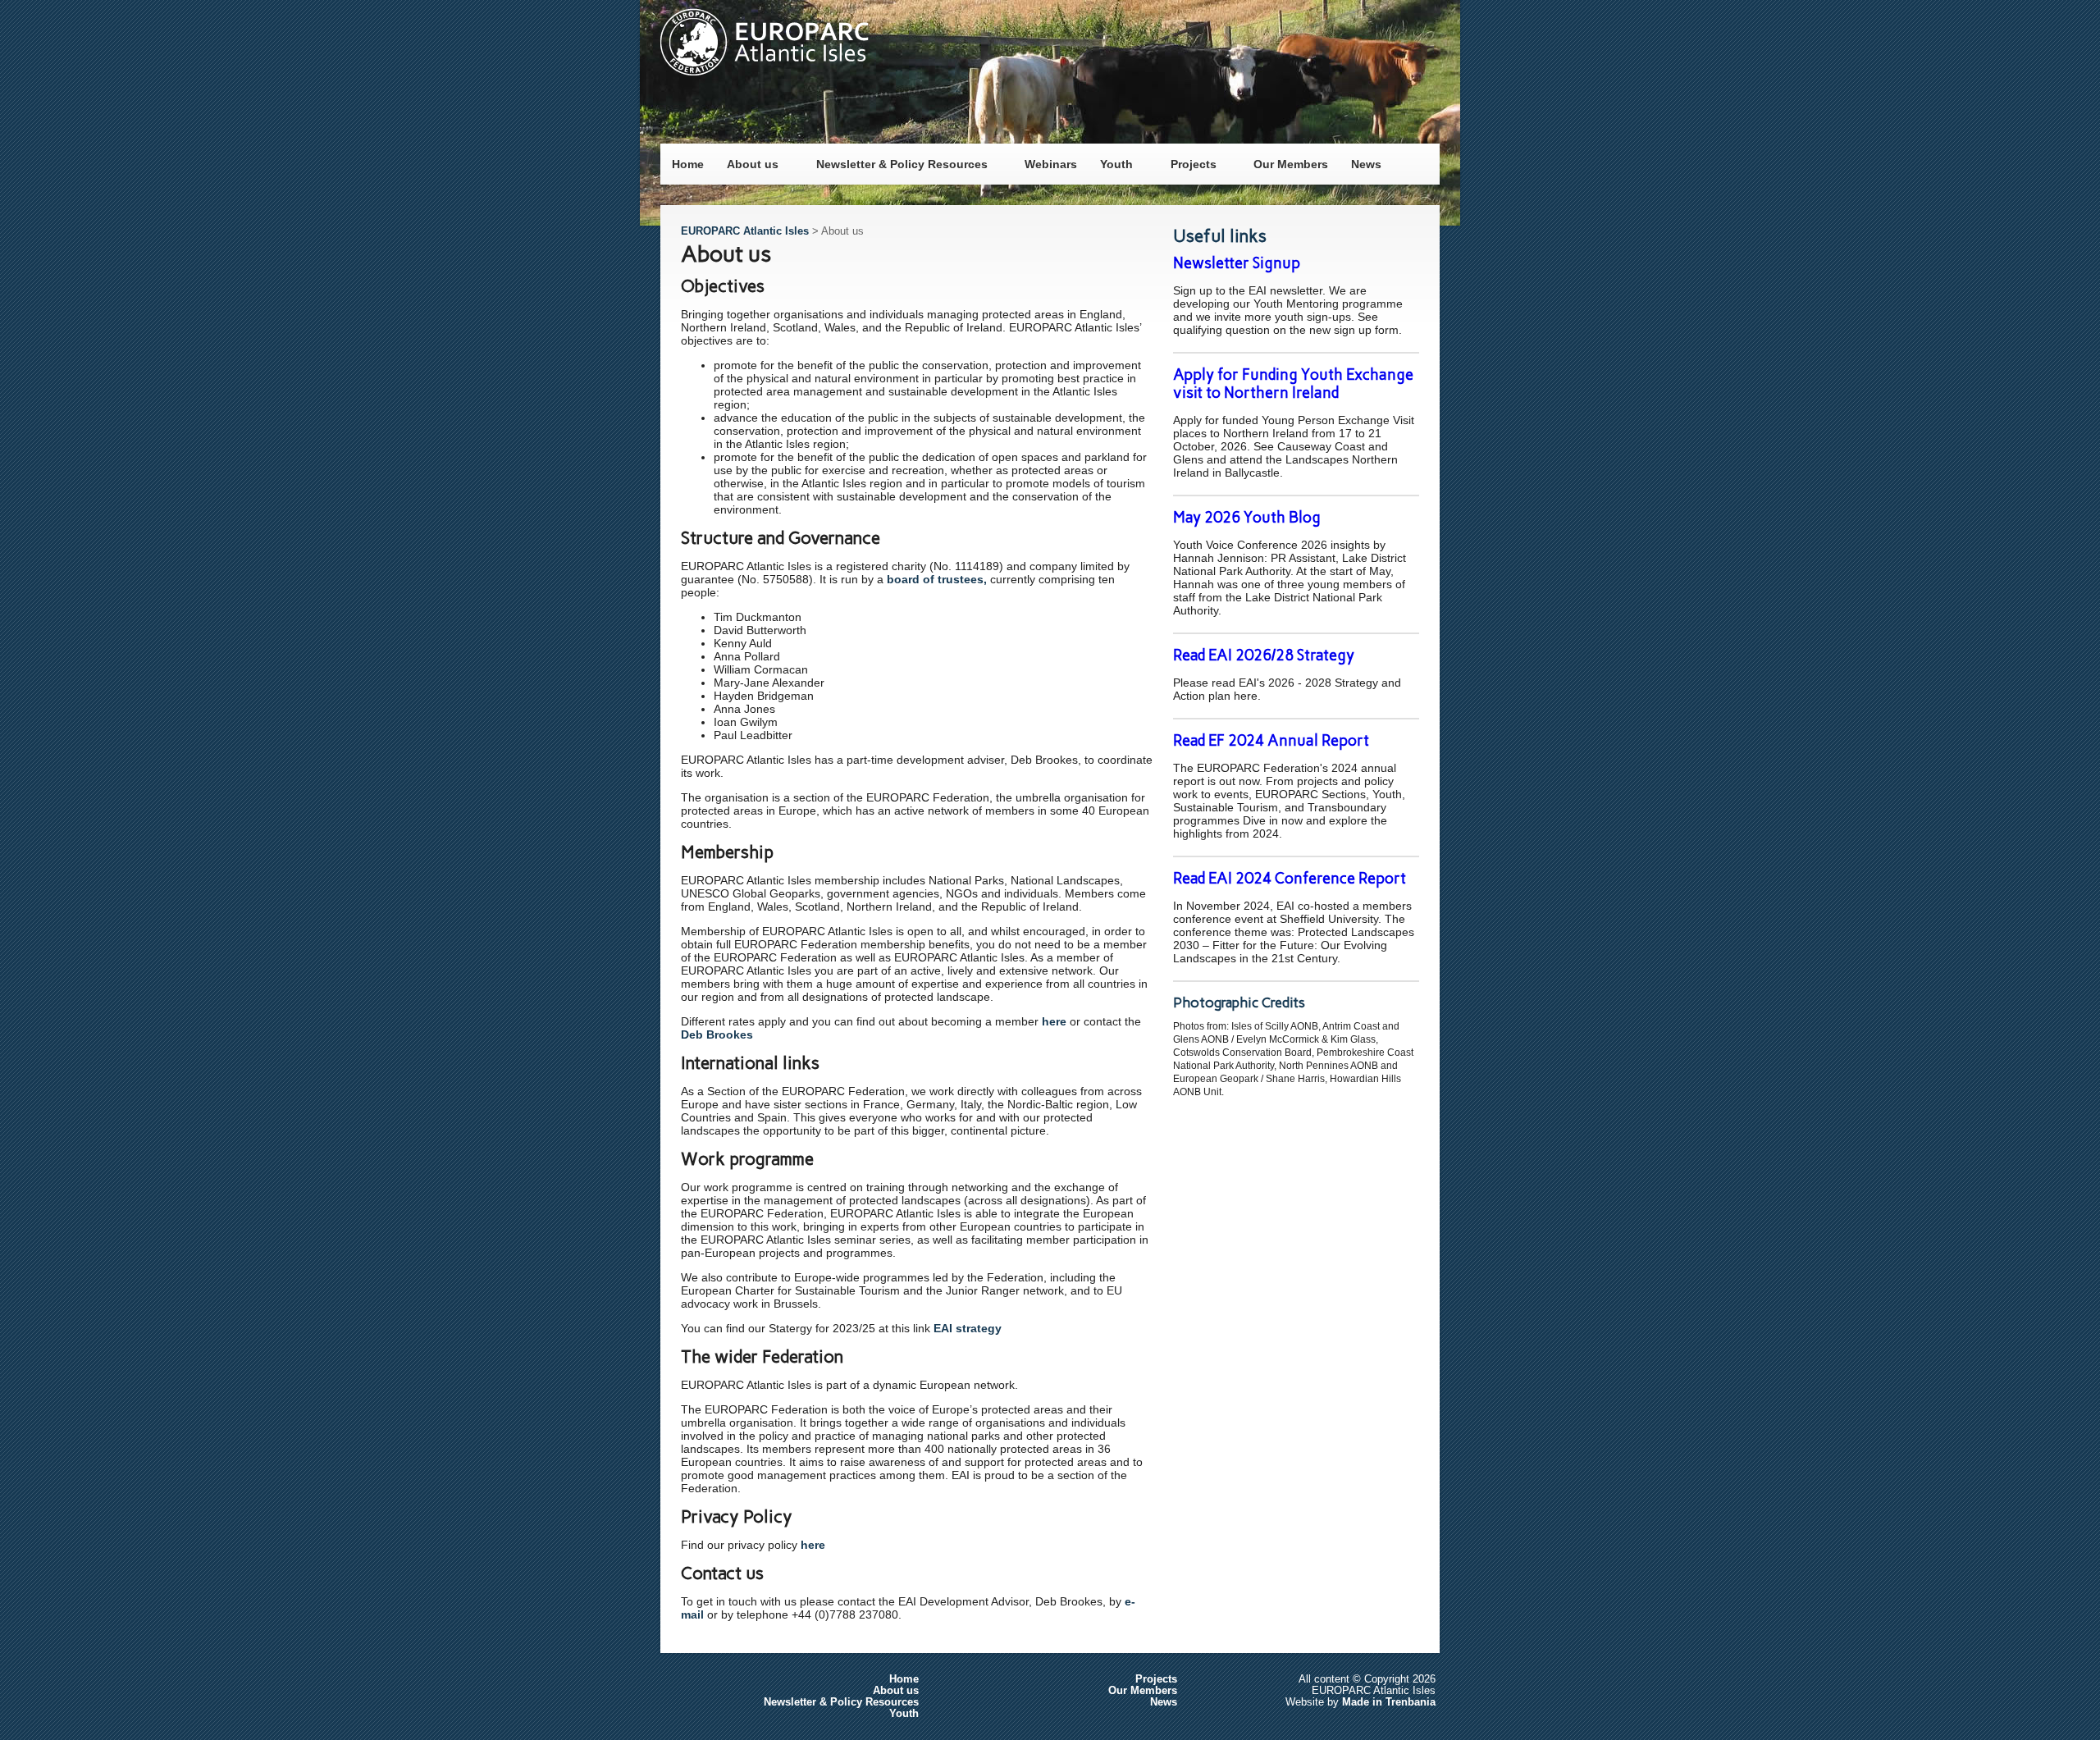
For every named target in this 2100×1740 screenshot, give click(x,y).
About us (747, 161)
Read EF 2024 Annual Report (1271, 741)
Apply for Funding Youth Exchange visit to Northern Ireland (1293, 384)
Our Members (1291, 164)
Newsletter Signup (1237, 263)
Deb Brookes (717, 1034)
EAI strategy (968, 1328)
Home (688, 164)
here (1054, 1021)
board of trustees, (937, 579)
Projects (1188, 161)
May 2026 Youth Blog (1247, 518)
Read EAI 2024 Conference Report (1290, 879)
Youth (1111, 161)
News (1366, 164)
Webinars (1051, 164)
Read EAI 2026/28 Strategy (1264, 655)
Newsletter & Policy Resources (896, 161)
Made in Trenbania (1389, 1702)
